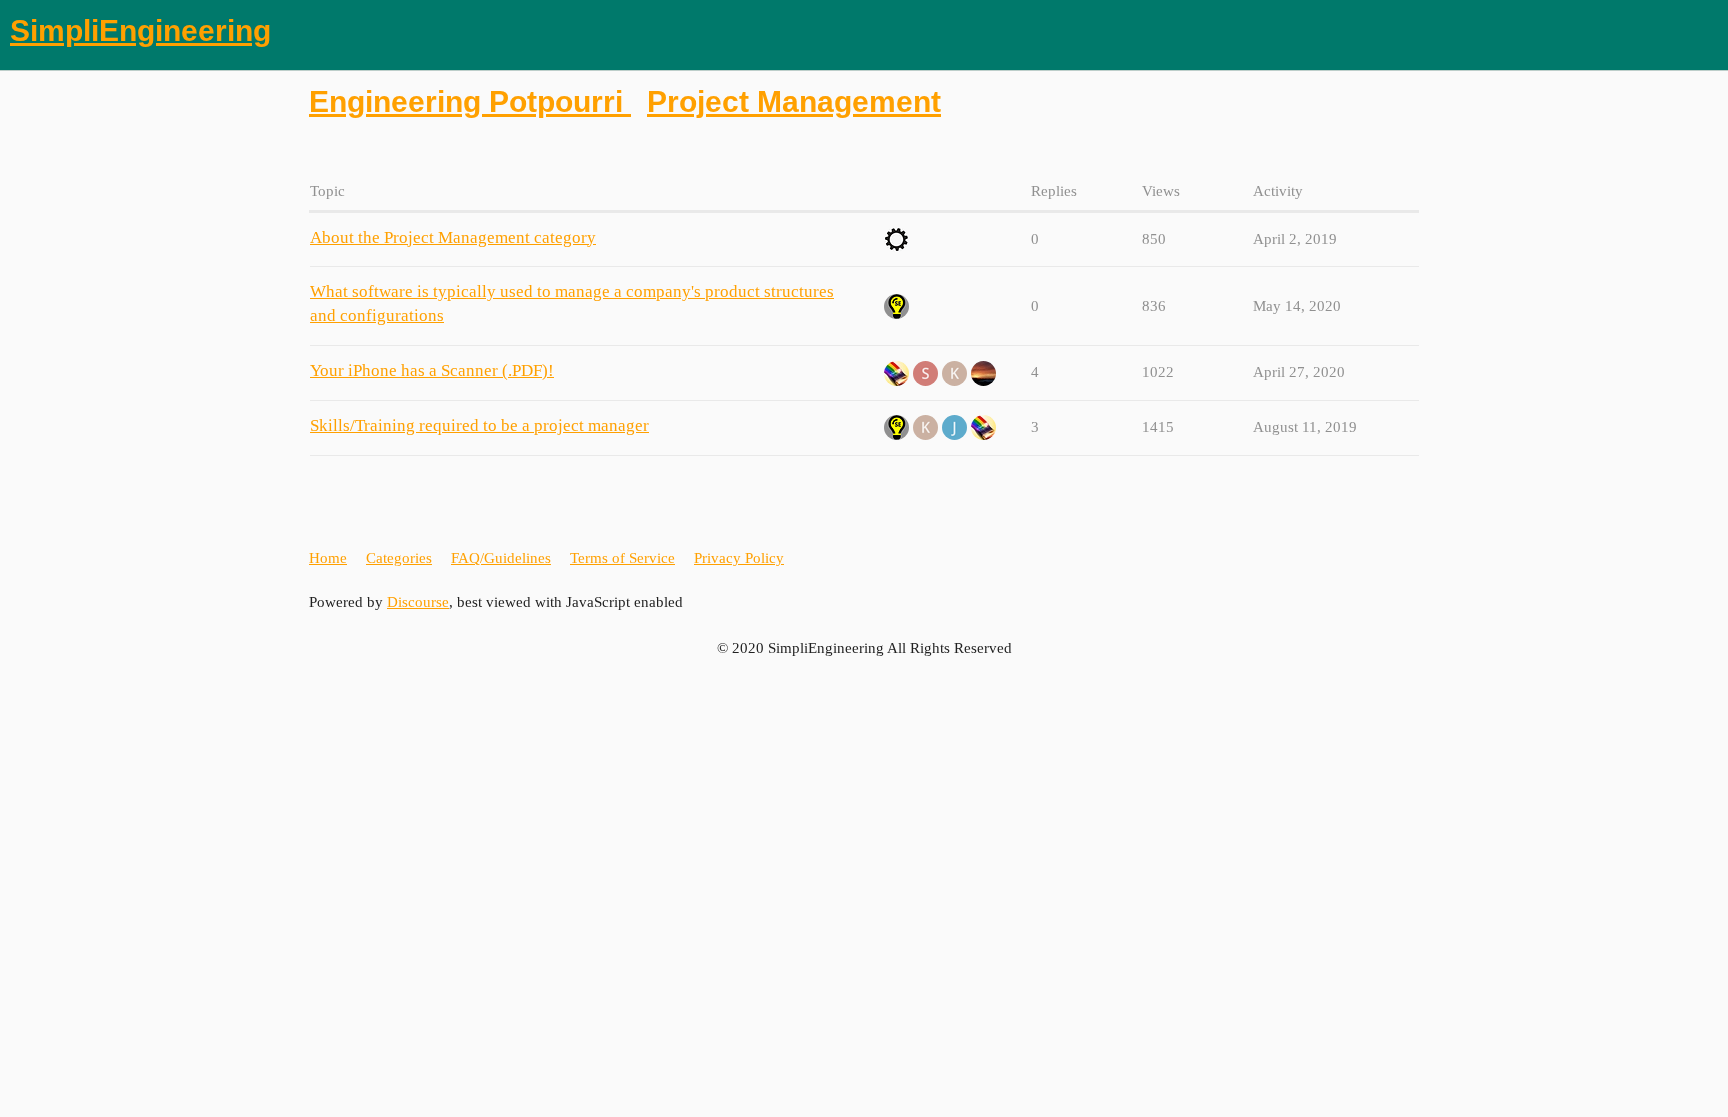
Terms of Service (622, 558)
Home (328, 558)
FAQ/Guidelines (501, 558)
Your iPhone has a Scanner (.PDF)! (432, 370)
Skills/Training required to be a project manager (479, 425)
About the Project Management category (453, 237)
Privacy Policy (739, 558)
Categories (399, 558)
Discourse (418, 602)
